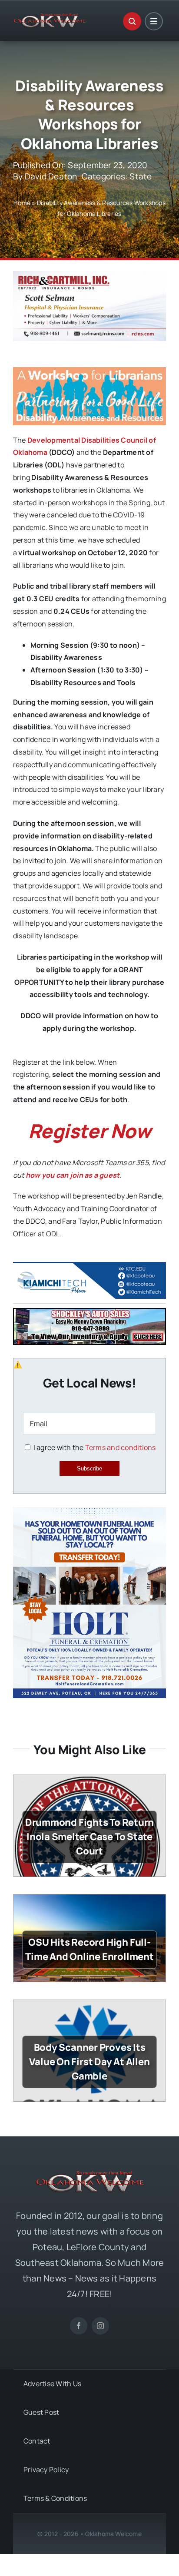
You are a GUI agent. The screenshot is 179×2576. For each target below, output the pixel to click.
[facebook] (79, 2326)
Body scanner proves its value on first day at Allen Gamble (89, 2062)
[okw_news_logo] (49, 17)
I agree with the (94, 1447)
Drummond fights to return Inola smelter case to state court (90, 1837)
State (141, 176)
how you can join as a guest (73, 1175)
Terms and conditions (121, 1447)
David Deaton (51, 176)
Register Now (90, 1131)
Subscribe (89, 1468)
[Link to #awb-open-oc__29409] (154, 21)
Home (22, 203)
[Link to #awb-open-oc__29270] (132, 21)
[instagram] (100, 2326)
